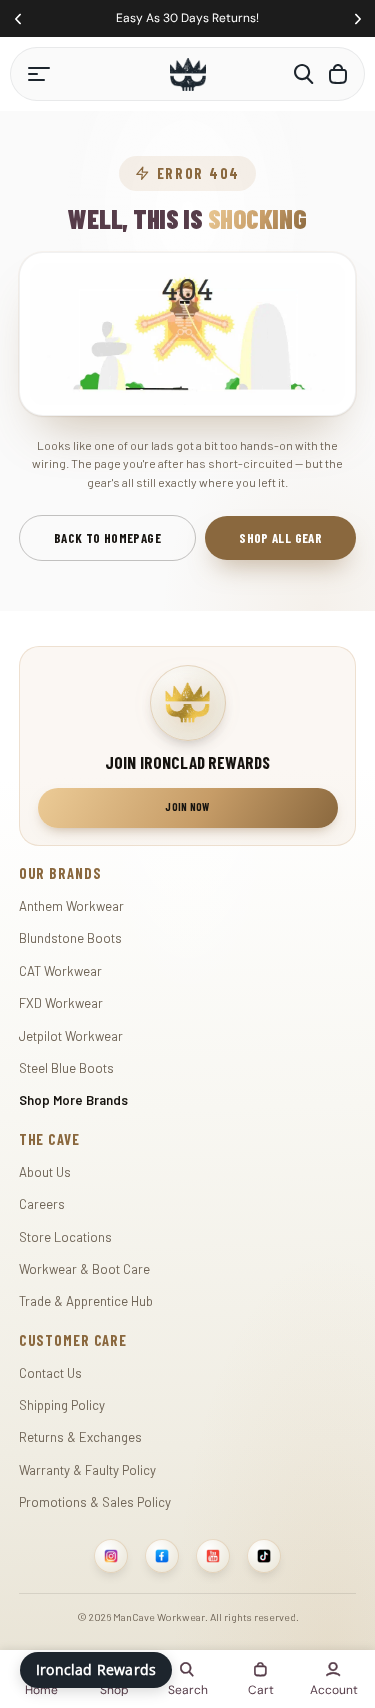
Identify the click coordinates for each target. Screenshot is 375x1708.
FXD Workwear (61, 1003)
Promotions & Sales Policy (95, 1502)
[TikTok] (264, 1556)
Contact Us (50, 1373)
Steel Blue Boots (66, 1068)
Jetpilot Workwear (71, 1036)
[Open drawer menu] (39, 74)
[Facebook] (162, 1556)
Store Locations (65, 1237)
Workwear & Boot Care (84, 1269)
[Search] (304, 74)
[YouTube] (213, 1556)
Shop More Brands (73, 1100)
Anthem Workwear (71, 906)
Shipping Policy (62, 1405)
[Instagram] (111, 1556)
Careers (42, 1204)
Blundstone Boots (70, 938)
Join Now (187, 806)
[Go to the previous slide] (17, 18)
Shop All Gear (280, 538)
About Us (45, 1172)
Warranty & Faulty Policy (87, 1470)
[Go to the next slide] (357, 18)
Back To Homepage (107, 538)
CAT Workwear (60, 971)
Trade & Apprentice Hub (86, 1301)
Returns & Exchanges (80, 1437)
